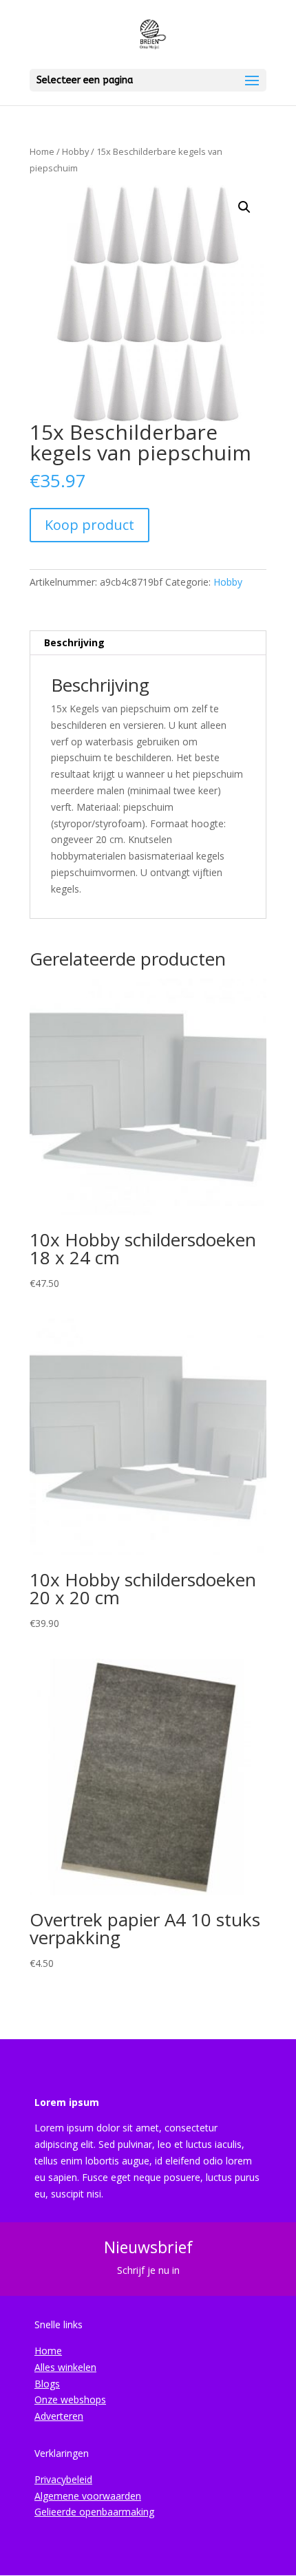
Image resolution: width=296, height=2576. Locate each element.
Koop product (89, 525)
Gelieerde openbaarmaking (94, 2512)
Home (42, 151)
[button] (244, 207)
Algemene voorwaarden (88, 2496)
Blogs (47, 2384)
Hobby (75, 151)
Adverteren (59, 2416)
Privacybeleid (63, 2479)
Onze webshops (70, 2399)
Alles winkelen (65, 2367)
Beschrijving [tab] (74, 642)
